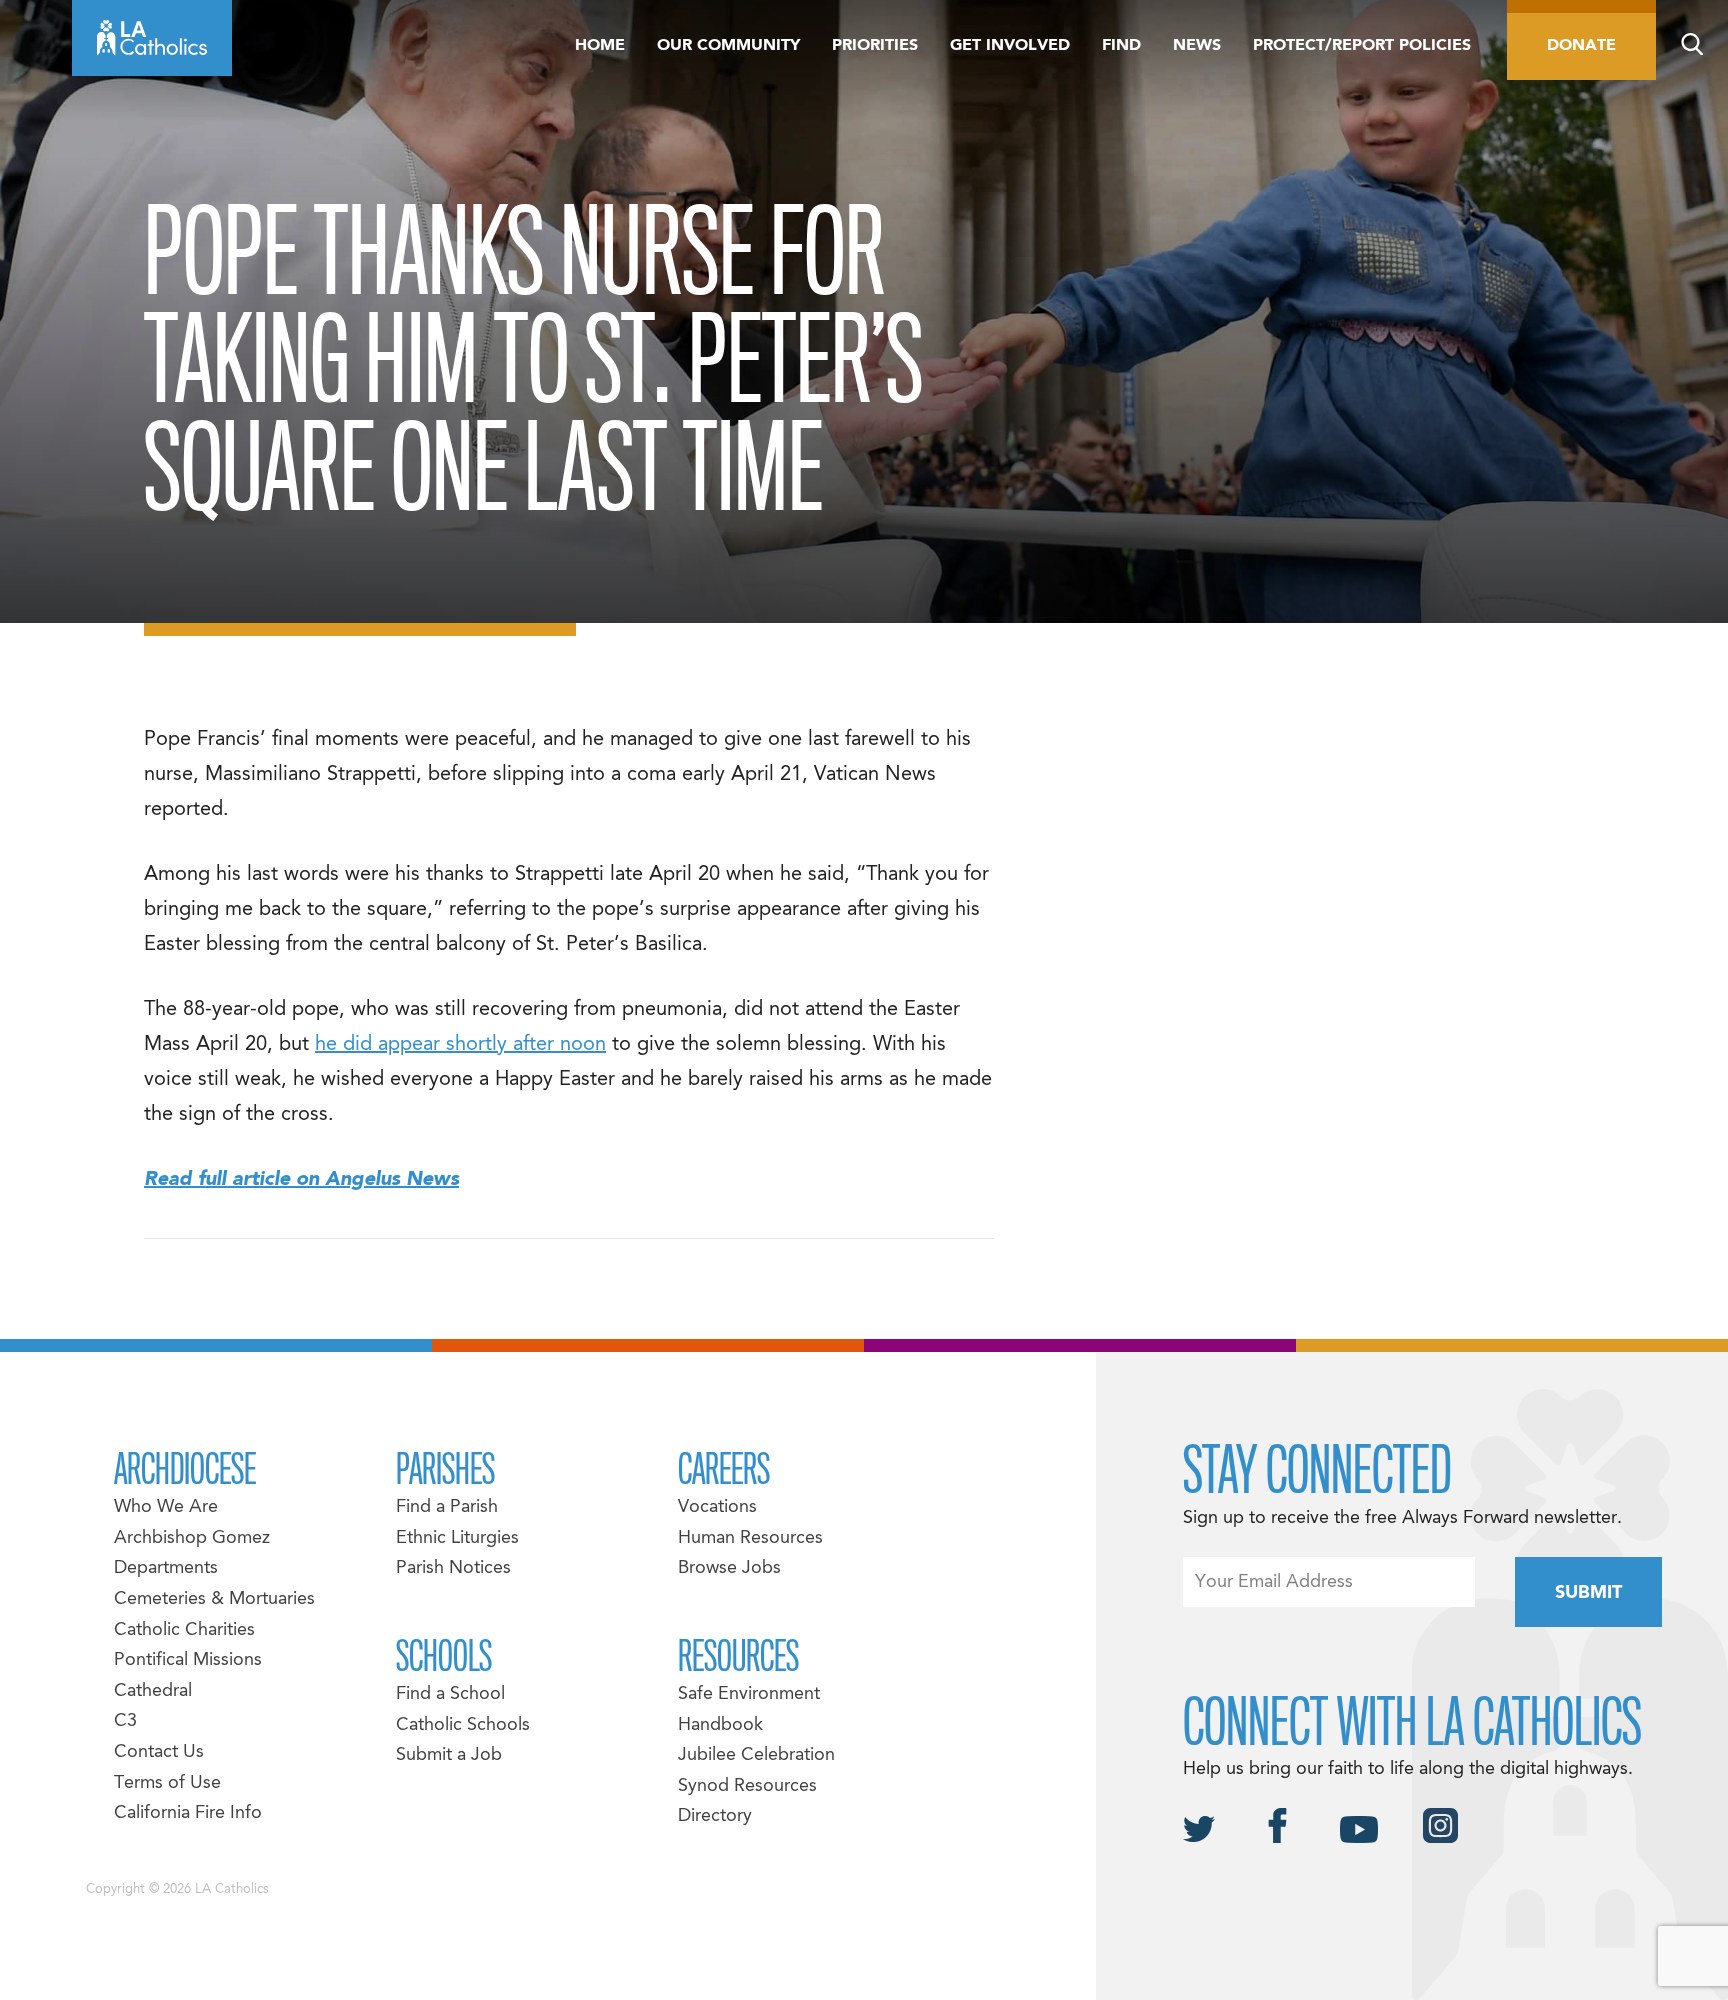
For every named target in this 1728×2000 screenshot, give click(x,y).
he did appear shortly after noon (460, 1045)
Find (1121, 46)
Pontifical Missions (188, 1660)
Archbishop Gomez (192, 1538)
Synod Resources (747, 1786)
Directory (715, 1816)
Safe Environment (749, 1694)
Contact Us (159, 1752)
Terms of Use (167, 1783)
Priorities (875, 46)
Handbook (720, 1725)
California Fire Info (188, 1813)
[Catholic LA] (152, 38)
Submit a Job (449, 1755)
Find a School (450, 1694)
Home (600, 46)
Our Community (728, 46)
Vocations (717, 1507)
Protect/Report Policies (1362, 46)
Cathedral (153, 1691)
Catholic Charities (184, 1630)
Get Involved (1010, 46)
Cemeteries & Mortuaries (214, 1599)
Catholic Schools (463, 1725)
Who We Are (166, 1507)
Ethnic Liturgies (457, 1538)
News (1197, 46)
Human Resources (750, 1538)
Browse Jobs (729, 1568)
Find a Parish (447, 1507)
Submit (1588, 1593)
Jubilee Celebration (756, 1755)
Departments (166, 1568)
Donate (1581, 46)
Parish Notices (453, 1568)
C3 (125, 1721)
